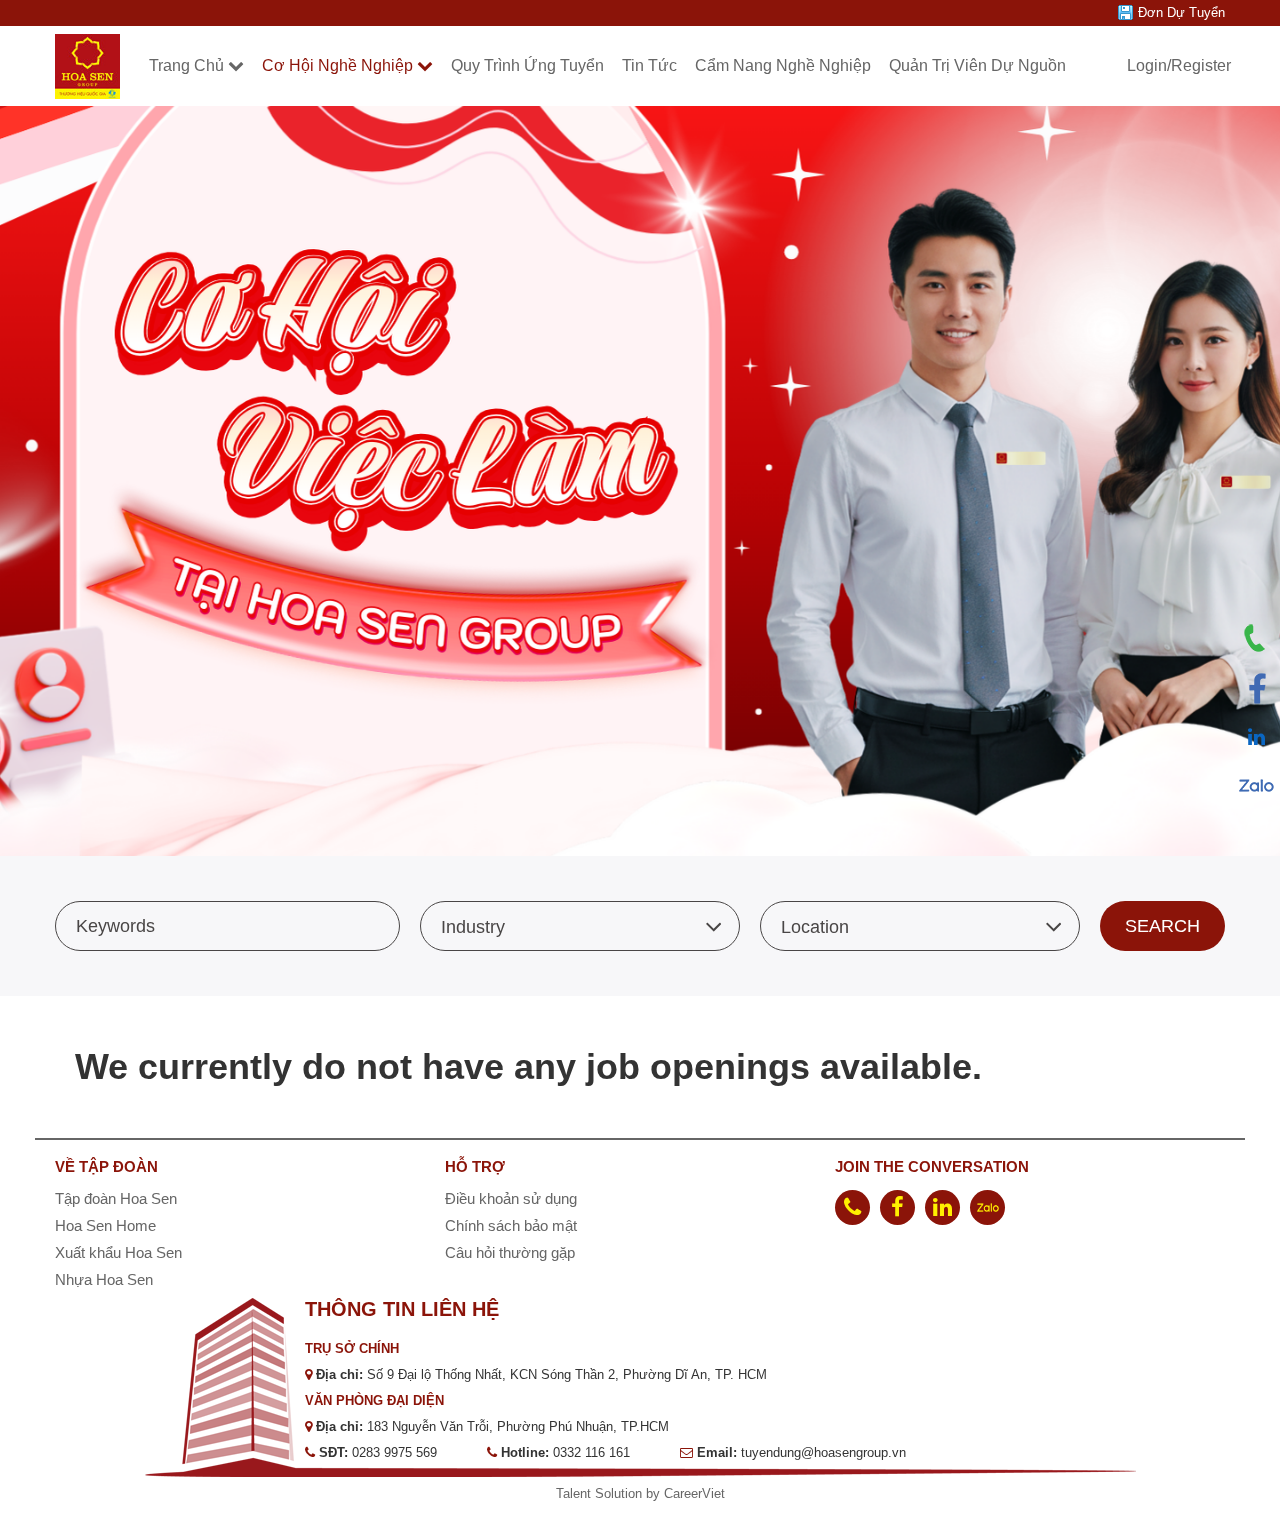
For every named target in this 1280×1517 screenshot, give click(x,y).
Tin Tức (649, 65)
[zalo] (987, 1207)
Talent (575, 1493)
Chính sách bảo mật (511, 1225)
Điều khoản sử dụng (511, 1198)
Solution (620, 1493)
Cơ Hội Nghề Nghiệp (337, 65)
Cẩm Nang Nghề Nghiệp (783, 65)
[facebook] (897, 1207)
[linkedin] (942, 1207)
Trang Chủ (186, 65)
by (655, 1493)
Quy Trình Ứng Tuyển (527, 65)
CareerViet (694, 1493)
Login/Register (1179, 65)
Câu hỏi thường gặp (510, 1252)
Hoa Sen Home (105, 1225)
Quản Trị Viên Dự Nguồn (977, 65)
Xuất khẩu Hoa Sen (118, 1252)
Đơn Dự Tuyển (1181, 12)
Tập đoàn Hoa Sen (116, 1198)
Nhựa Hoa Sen (104, 1279)
